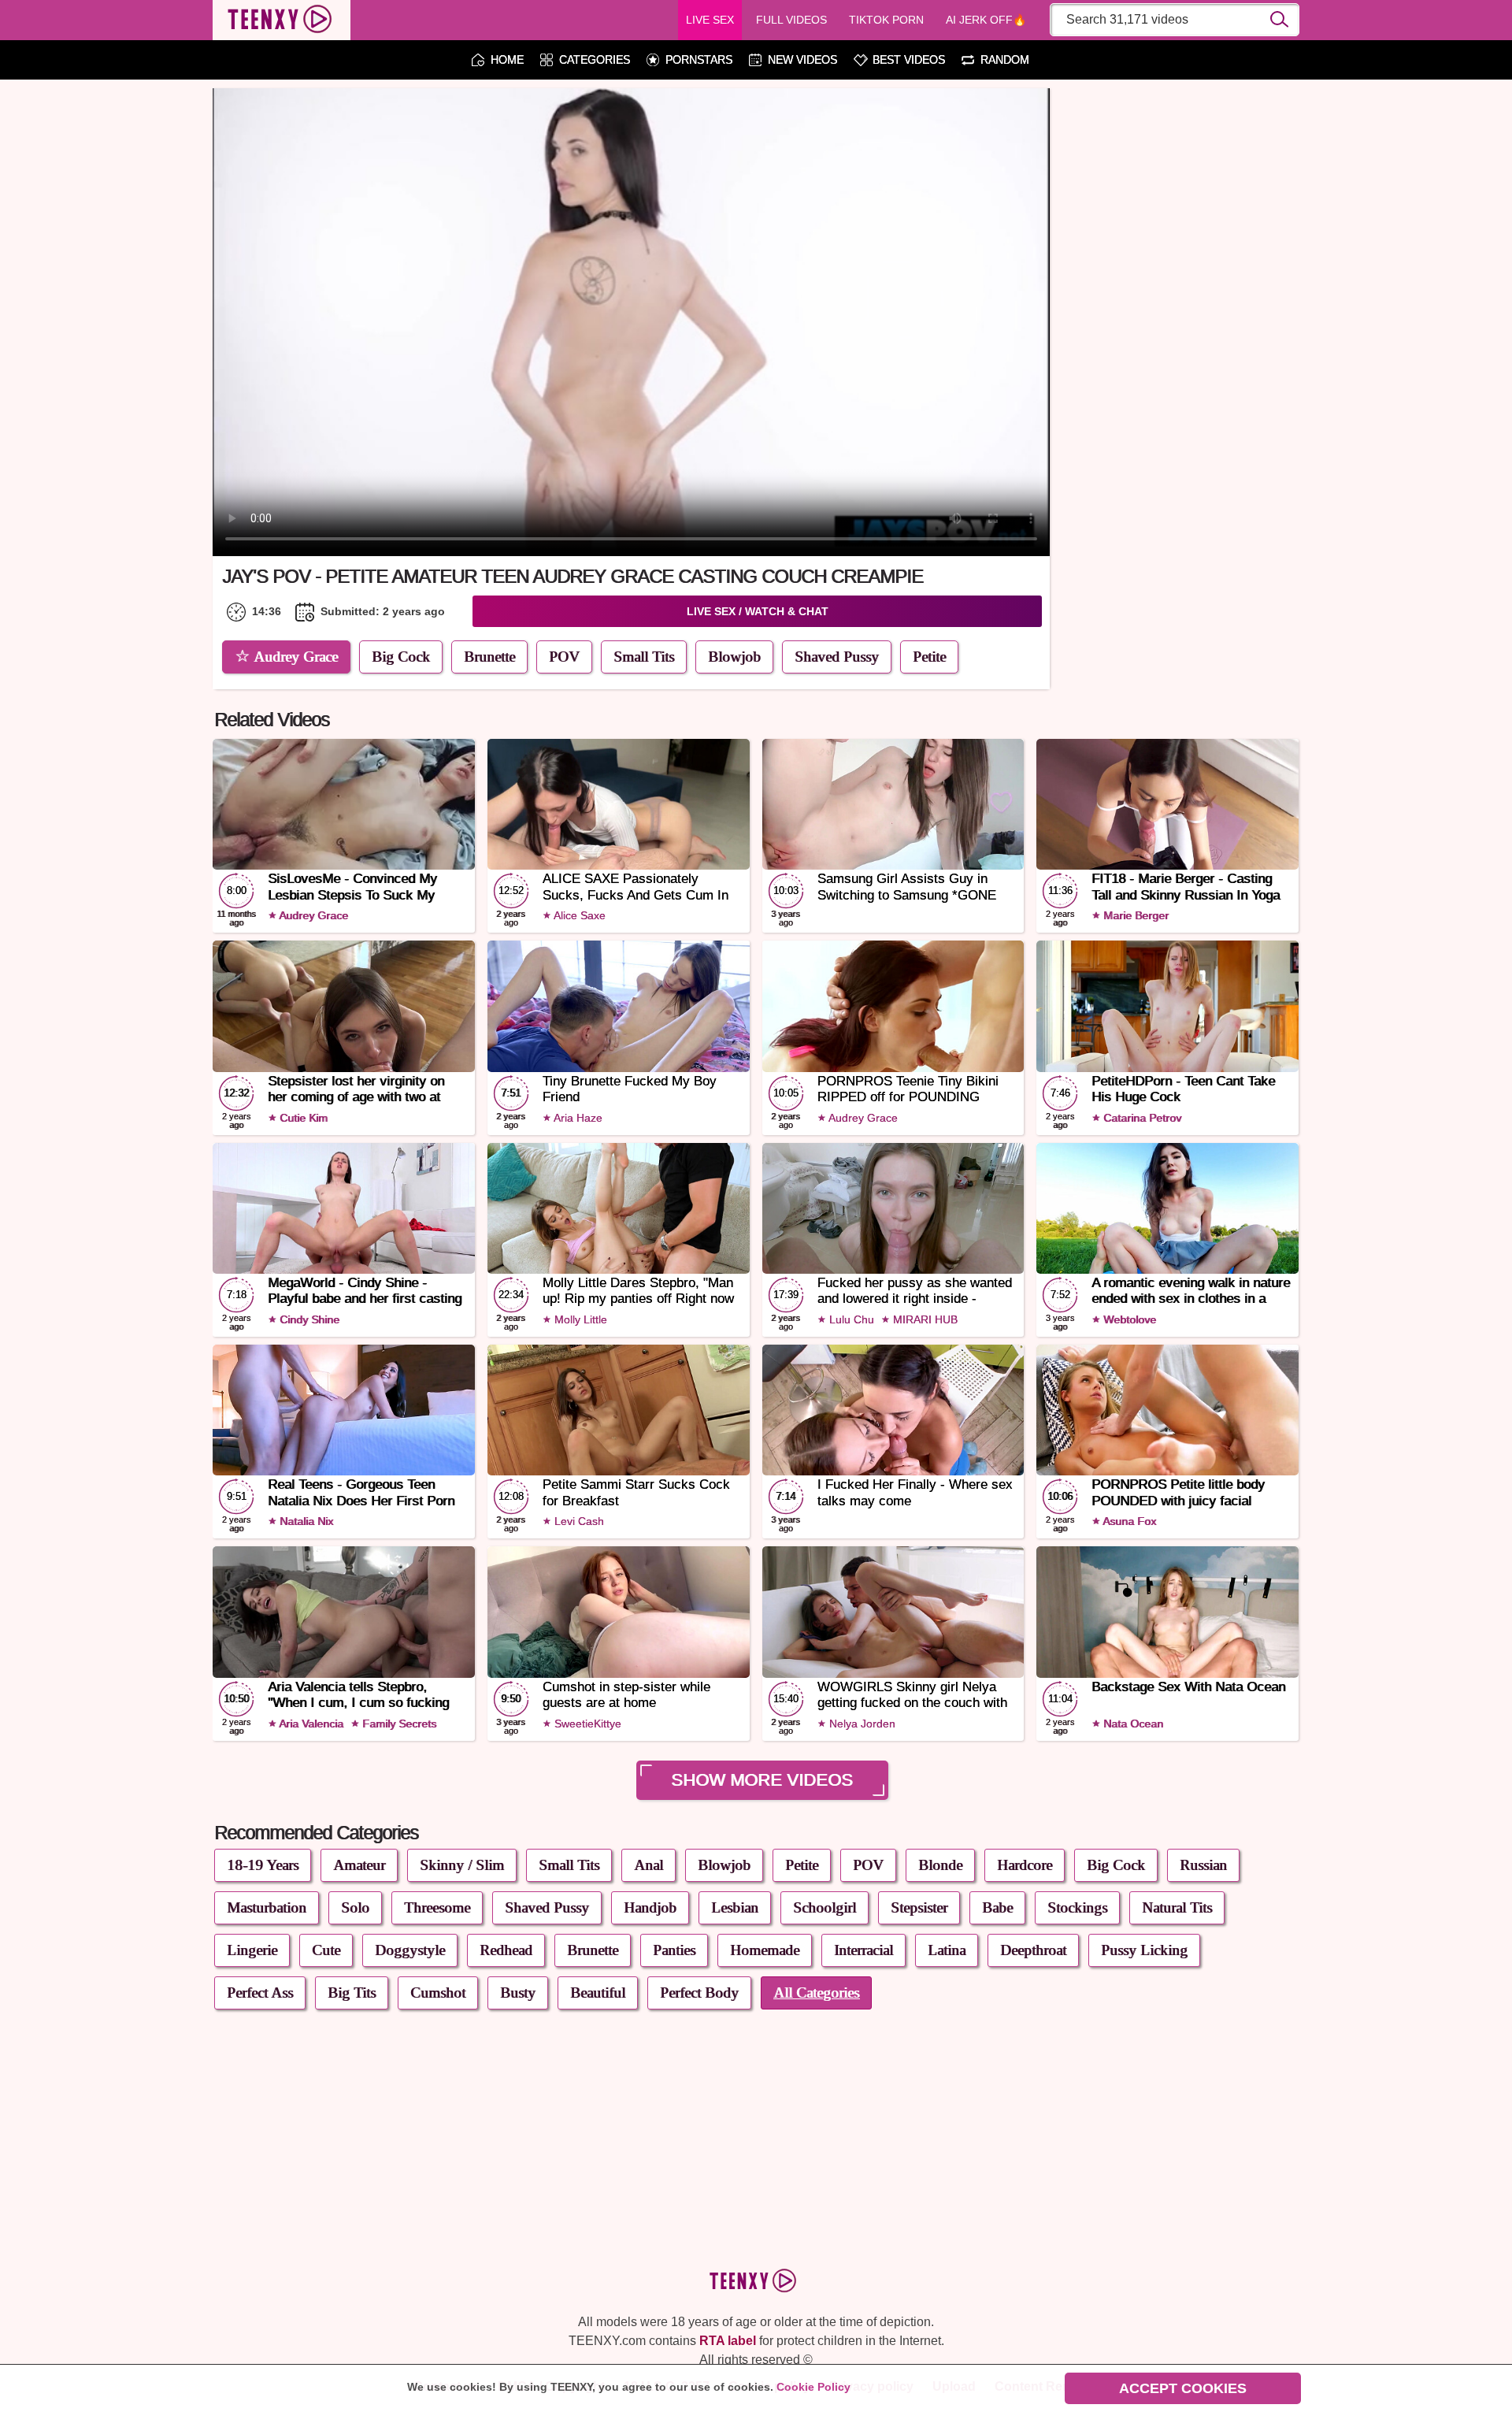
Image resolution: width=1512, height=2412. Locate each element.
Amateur (359, 1865)
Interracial (863, 1950)
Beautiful (598, 1993)
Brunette (489, 657)
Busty (518, 1993)
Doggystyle (410, 1950)
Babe (997, 1907)
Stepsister (919, 1907)
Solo (355, 1907)
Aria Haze (577, 1118)
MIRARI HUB (924, 1319)
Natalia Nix (305, 1521)
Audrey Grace (296, 657)
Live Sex (710, 20)
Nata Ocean (1132, 1724)
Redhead (506, 1950)
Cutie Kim (302, 1118)
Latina (947, 1950)
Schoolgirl (825, 1907)
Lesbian (735, 1907)
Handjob (650, 1907)
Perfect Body (699, 1993)
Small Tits (644, 657)
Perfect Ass (260, 1993)
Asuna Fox (1128, 1521)
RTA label (728, 2341)
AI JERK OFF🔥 (986, 20)
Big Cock (401, 657)
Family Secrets (398, 1724)
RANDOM (1005, 60)
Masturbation (267, 1907)
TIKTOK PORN (886, 20)
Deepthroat (1033, 1950)
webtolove (1128, 1319)
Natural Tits (1177, 1907)
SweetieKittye (586, 1724)
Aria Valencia (310, 1724)
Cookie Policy (813, 2387)
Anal (649, 1865)
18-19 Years (263, 1865)
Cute (326, 1950)
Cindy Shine (308, 1319)
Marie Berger (1134, 915)
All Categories (816, 1993)
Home (507, 60)
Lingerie (252, 1950)
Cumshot (438, 1993)
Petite (929, 657)
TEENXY (282, 20)
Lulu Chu (850, 1319)
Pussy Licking (1144, 1950)
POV (564, 657)
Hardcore (1025, 1865)
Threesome (437, 1907)
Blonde (940, 1865)
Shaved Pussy (837, 657)
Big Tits (352, 1993)
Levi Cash (578, 1521)
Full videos (791, 20)
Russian (1203, 1865)
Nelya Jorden (861, 1724)
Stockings (1077, 1907)
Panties (674, 1950)
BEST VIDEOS (909, 60)
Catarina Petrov (1141, 1118)
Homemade (765, 1950)
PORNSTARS (699, 60)
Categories (595, 60)
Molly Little (579, 1319)
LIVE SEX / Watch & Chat (758, 611)
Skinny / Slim (462, 1865)
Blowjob (734, 657)
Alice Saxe (578, 915)
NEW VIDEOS (802, 60)
